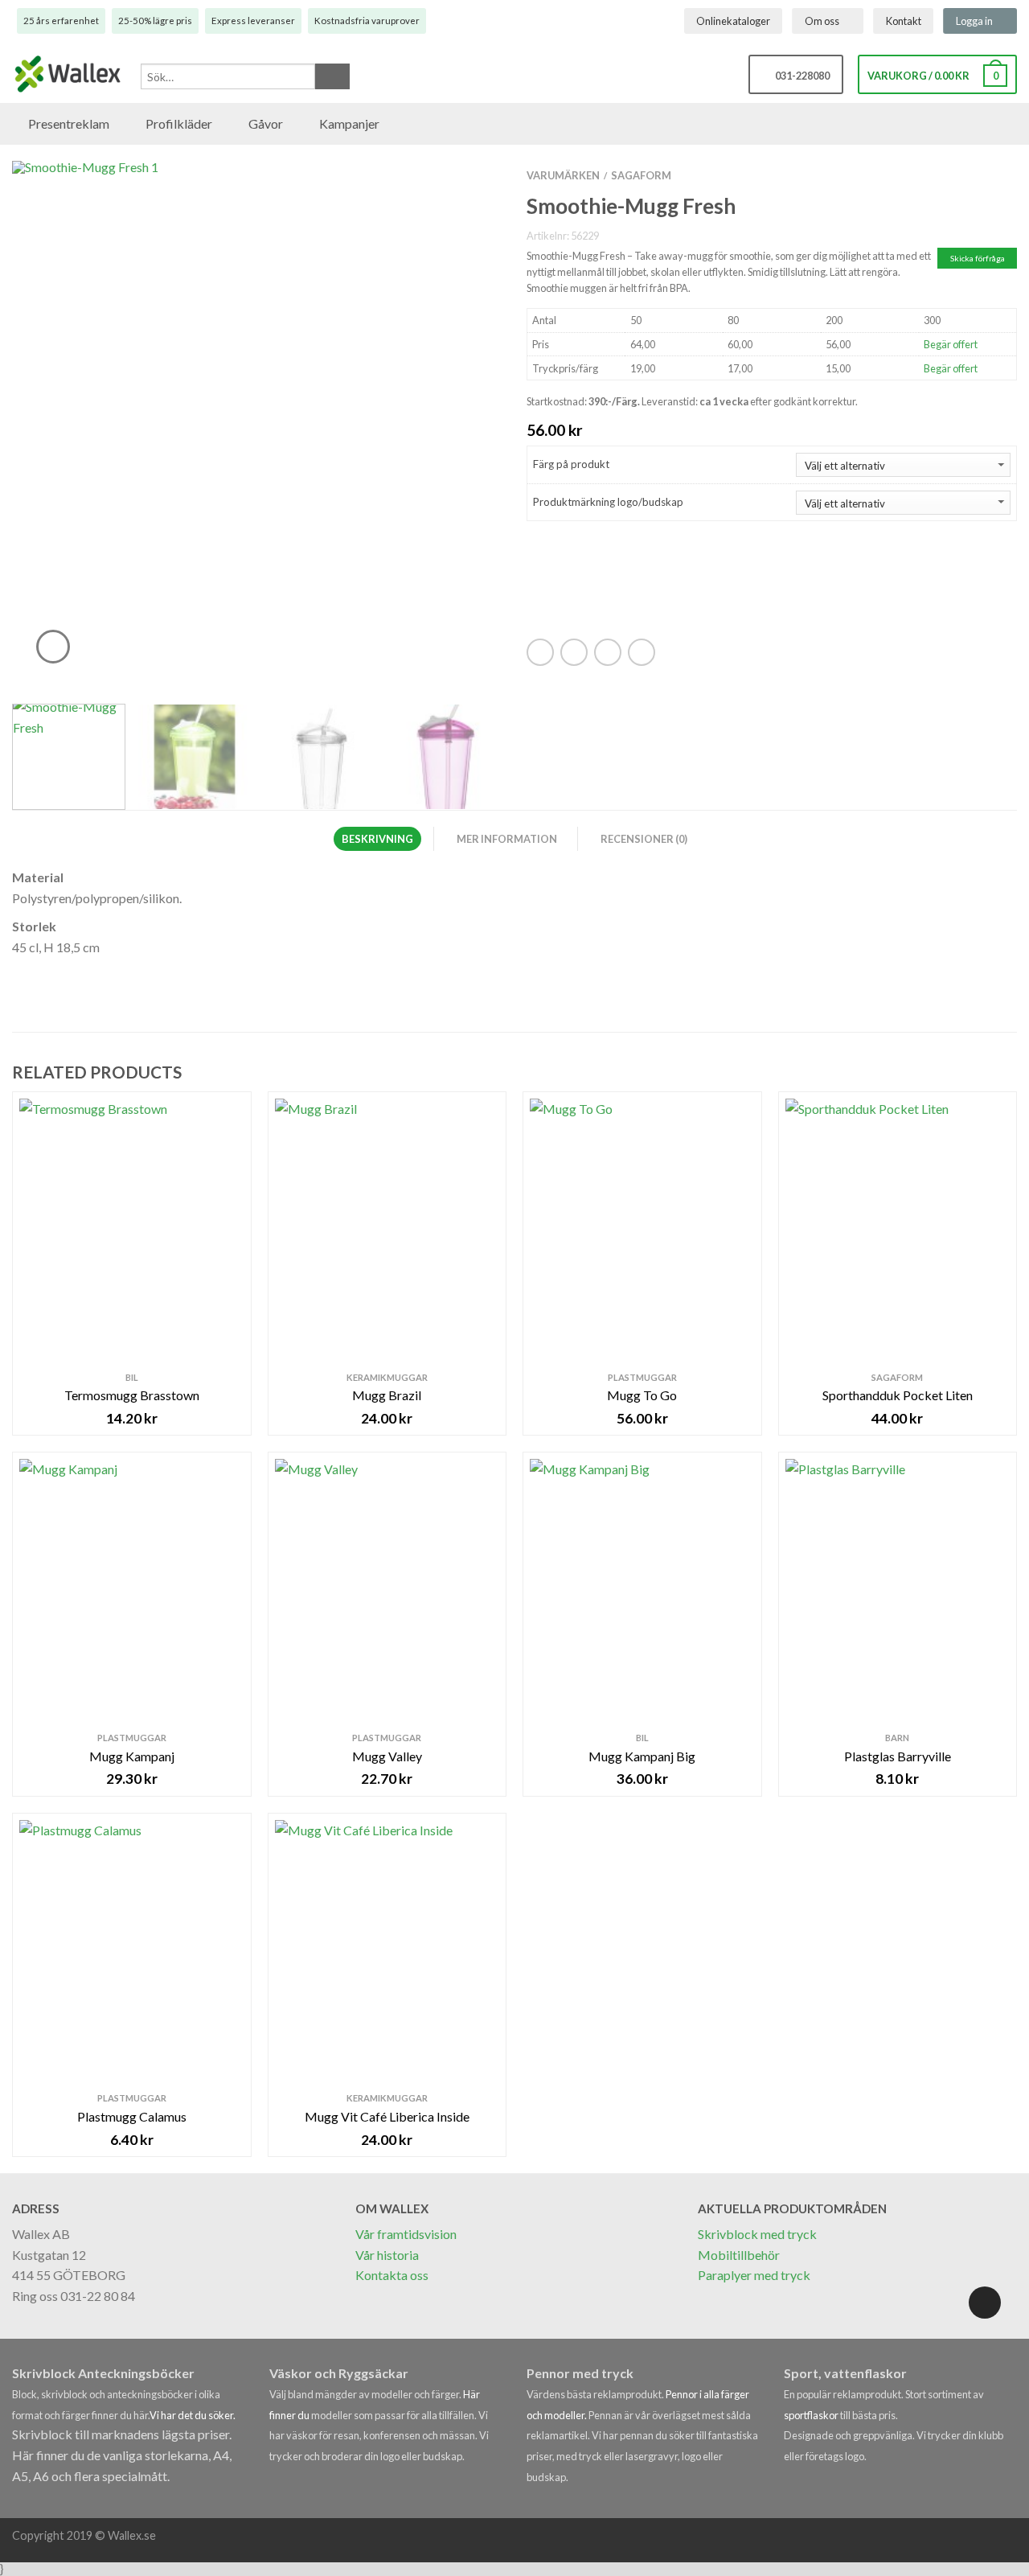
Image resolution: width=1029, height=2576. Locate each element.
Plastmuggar (642, 1377)
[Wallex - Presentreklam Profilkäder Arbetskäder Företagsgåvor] (68, 75)
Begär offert (951, 344)
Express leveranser (253, 21)
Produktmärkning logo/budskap (608, 502)
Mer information (507, 839)
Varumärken (563, 175)
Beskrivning (377, 839)
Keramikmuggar (387, 1377)
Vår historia (387, 2255)
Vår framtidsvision (406, 2234)
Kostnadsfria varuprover (367, 21)
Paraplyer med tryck (754, 2275)
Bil (132, 1377)
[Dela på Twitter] (574, 652)
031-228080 (800, 76)
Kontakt (904, 21)
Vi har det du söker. (193, 2415)
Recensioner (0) (644, 839)
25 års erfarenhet (61, 21)
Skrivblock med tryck (757, 2234)
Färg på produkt (571, 464)
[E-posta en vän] (608, 652)
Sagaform (641, 175)
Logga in (974, 21)
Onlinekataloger (733, 21)
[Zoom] (53, 647)
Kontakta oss (392, 2275)
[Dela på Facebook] (540, 652)
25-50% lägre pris (155, 21)
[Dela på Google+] (642, 652)
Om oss (822, 21)
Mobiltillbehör (739, 2255)
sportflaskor (812, 2415)
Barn (897, 1738)
